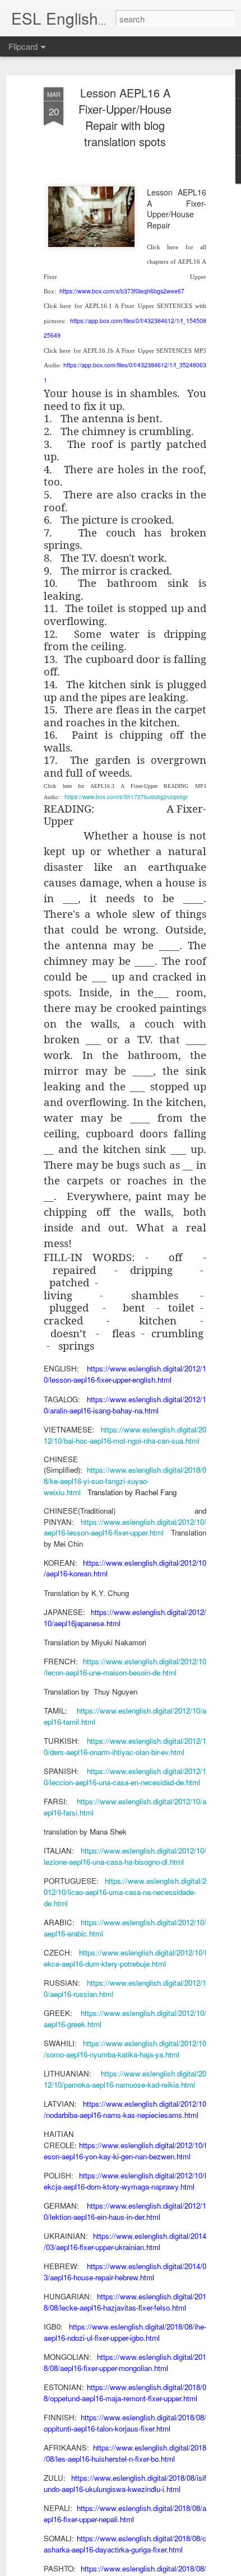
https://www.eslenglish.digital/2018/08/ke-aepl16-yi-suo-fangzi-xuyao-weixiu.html (125, 1481)
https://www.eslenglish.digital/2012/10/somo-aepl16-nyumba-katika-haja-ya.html (125, 2049)
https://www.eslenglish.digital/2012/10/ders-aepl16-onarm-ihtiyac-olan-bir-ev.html (125, 1746)
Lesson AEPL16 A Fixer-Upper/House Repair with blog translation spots (125, 117)
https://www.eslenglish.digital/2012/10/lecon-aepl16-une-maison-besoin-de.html (125, 1667)
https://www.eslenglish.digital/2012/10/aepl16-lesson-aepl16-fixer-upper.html (125, 1527)
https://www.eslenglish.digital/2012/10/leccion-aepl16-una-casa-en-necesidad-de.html (125, 1777)
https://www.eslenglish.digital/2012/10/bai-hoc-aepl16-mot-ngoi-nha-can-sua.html (125, 1435)
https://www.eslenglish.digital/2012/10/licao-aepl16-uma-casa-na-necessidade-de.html (125, 1892)
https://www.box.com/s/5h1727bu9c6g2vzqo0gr (126, 797)
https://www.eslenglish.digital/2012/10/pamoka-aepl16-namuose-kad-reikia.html (125, 2079)
